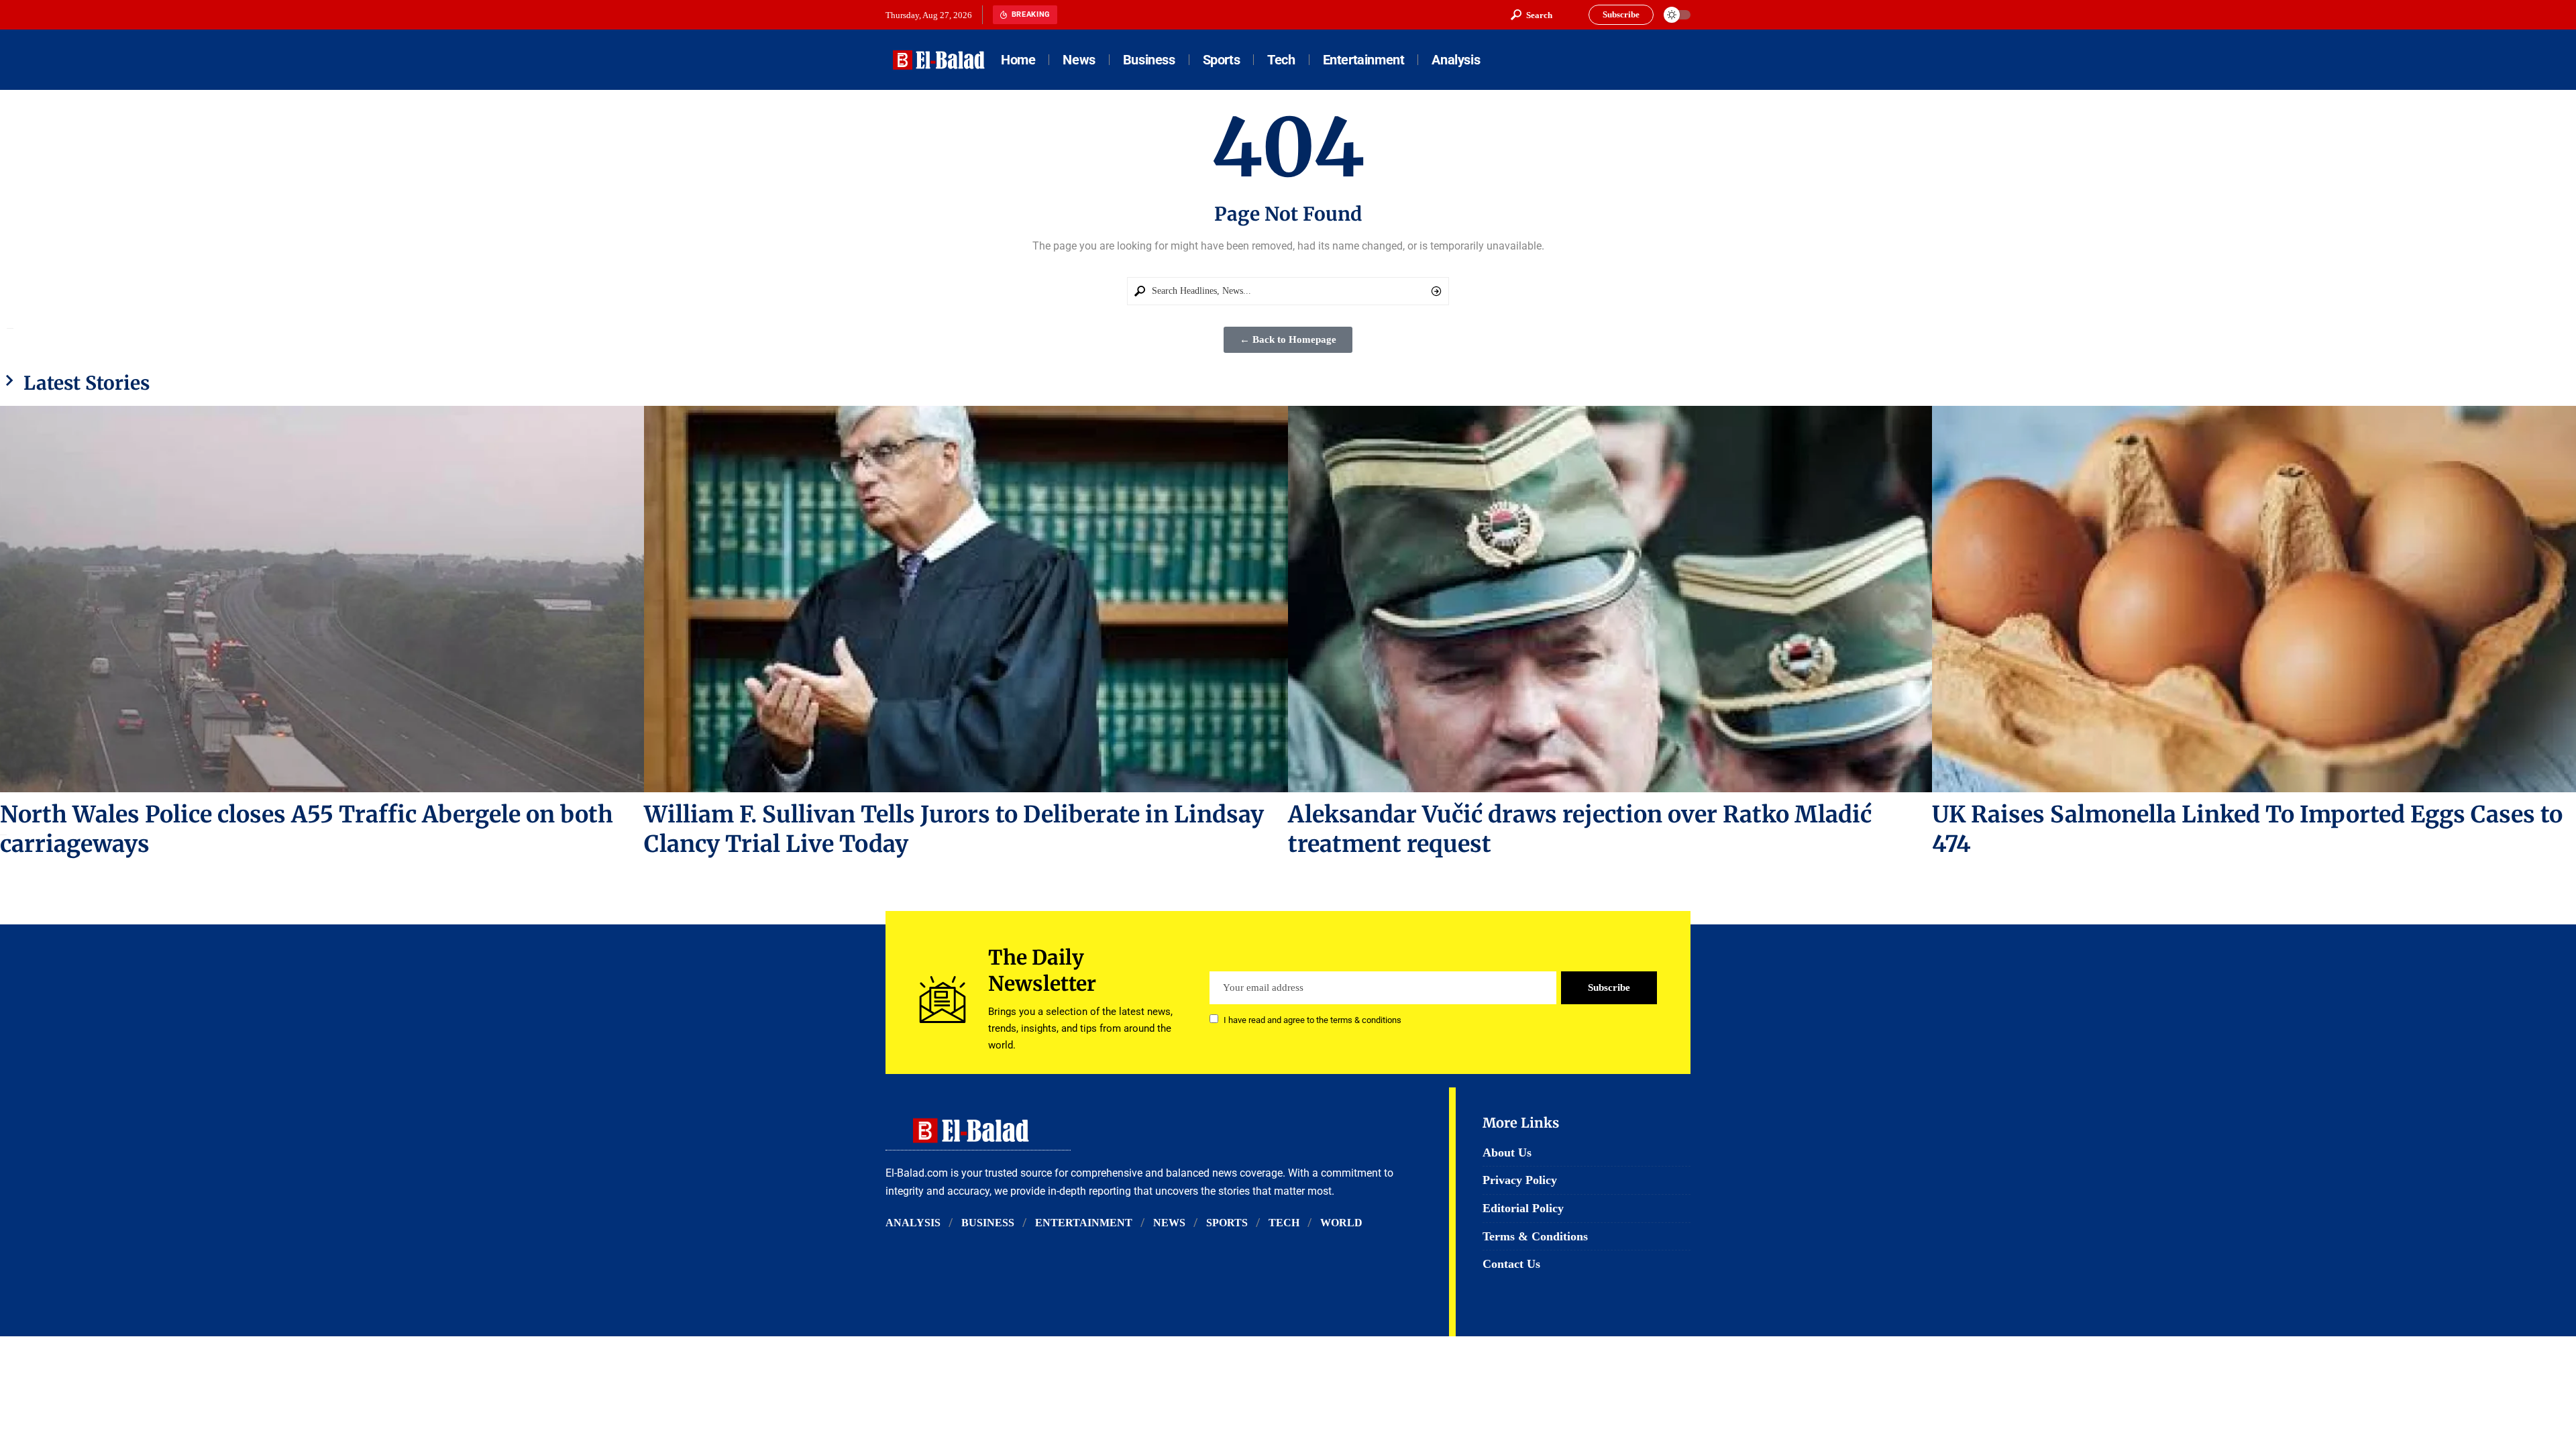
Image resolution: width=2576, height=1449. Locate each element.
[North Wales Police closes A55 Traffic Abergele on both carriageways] (322, 599)
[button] (1532, 15)
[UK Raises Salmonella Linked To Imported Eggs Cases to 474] (2254, 599)
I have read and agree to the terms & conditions (1312, 1020)
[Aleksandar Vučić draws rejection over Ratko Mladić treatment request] (1610, 599)
